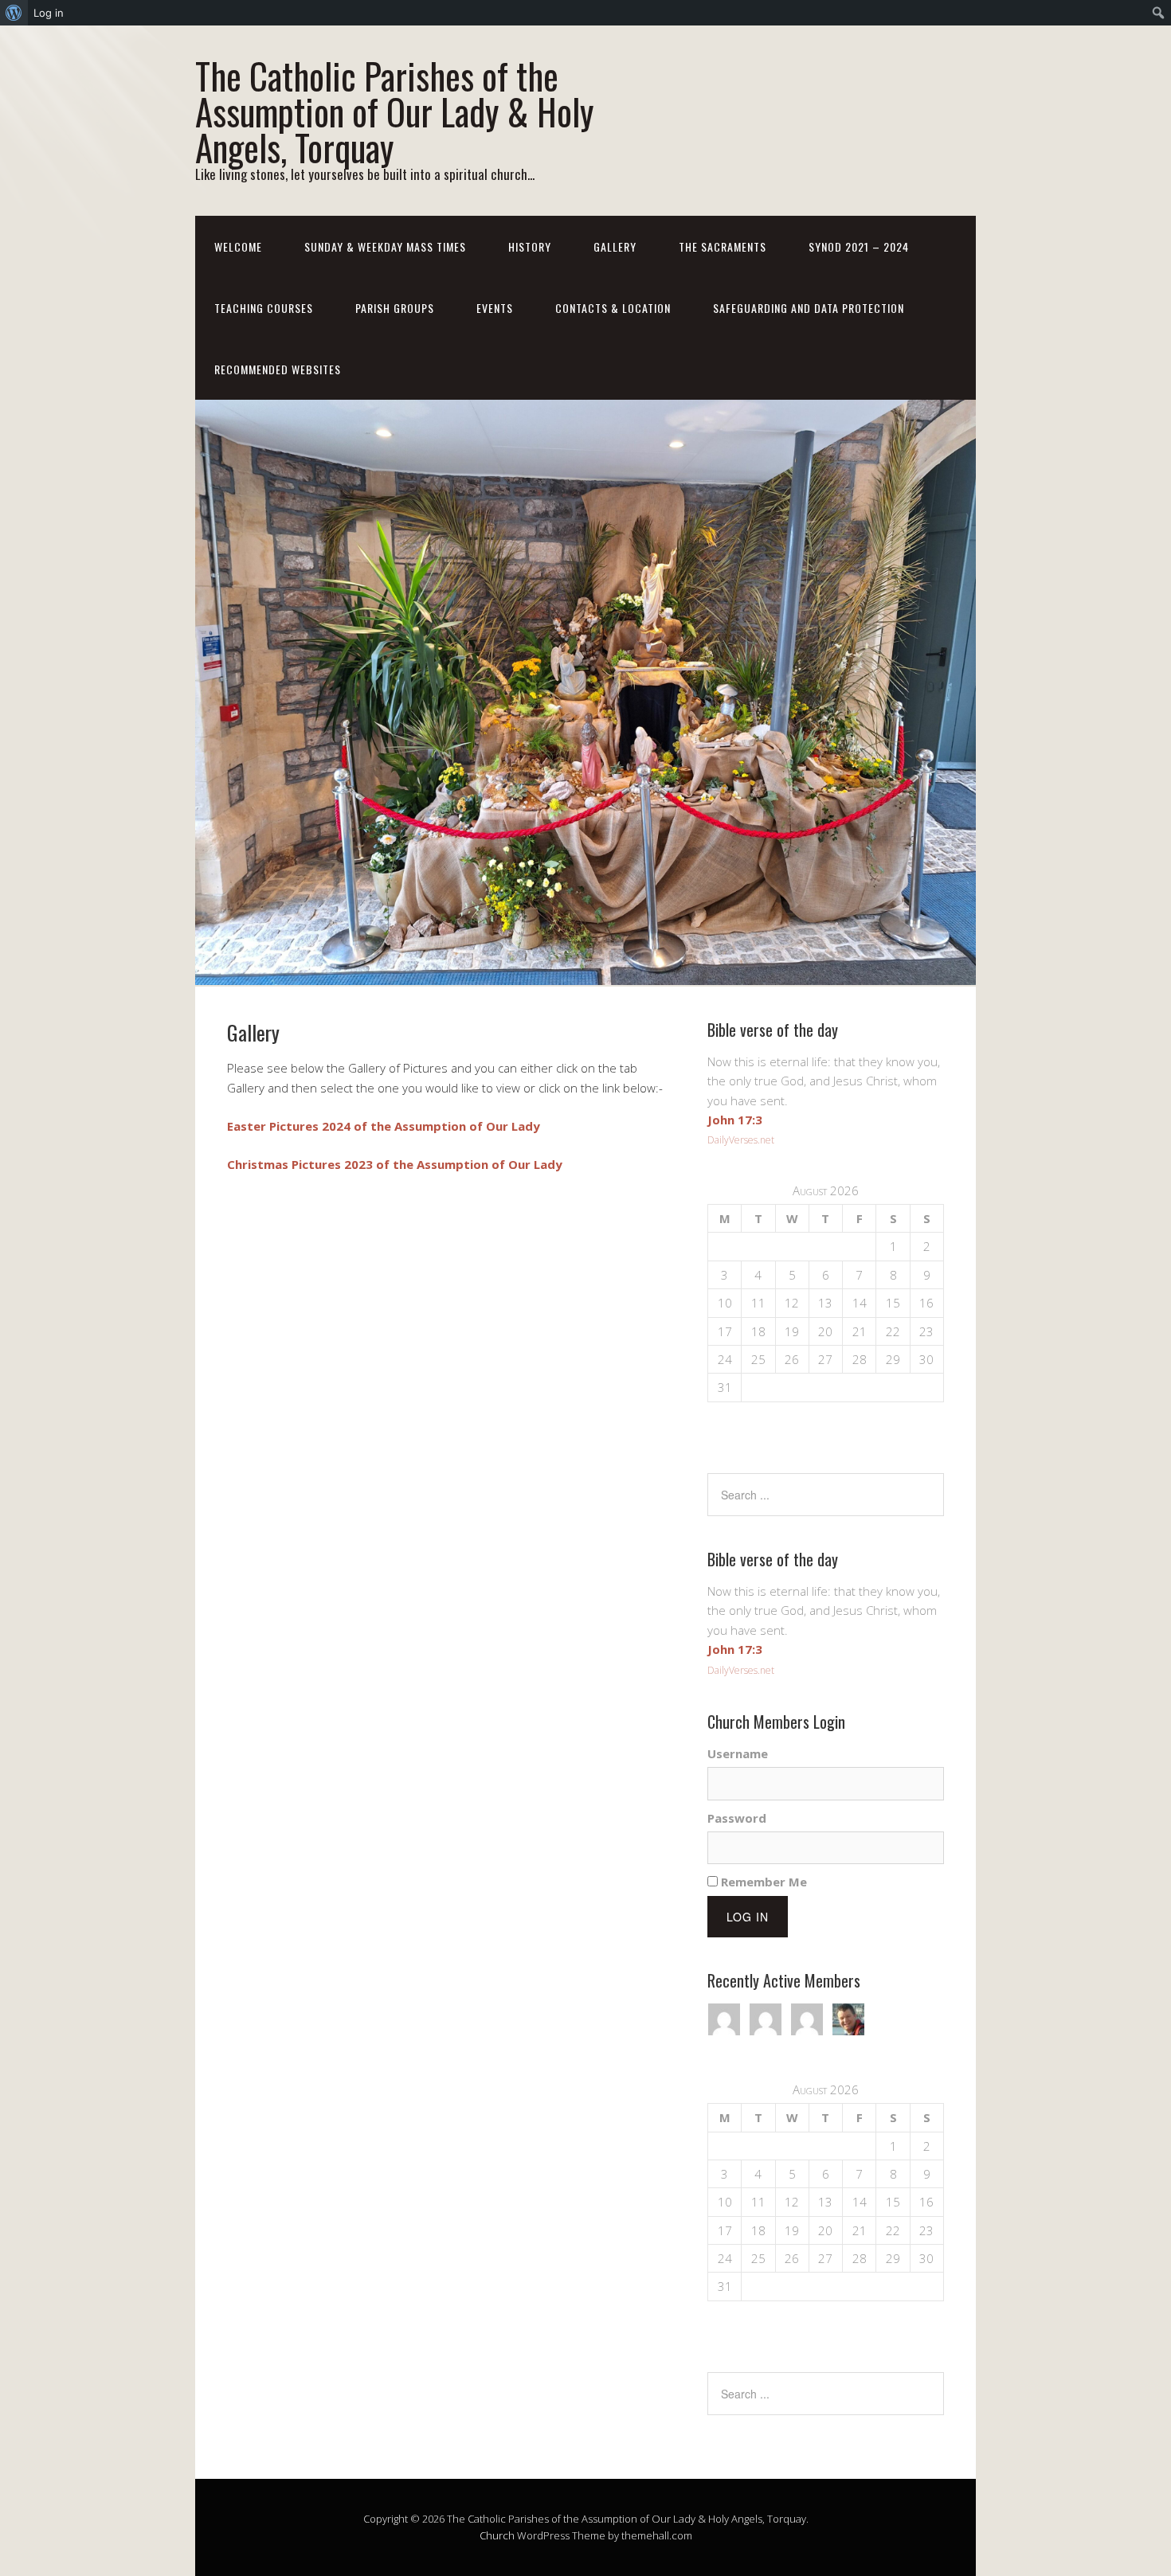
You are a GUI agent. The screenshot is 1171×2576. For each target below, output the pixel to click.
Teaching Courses (264, 308)
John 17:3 (735, 1120)
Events (495, 308)
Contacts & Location (613, 308)
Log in (49, 13)
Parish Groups (395, 308)
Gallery (615, 246)
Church (497, 2535)
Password (737, 1818)
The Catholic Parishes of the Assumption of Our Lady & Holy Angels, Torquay (394, 111)
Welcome (238, 246)
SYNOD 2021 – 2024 (859, 246)
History (530, 246)
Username (738, 1753)
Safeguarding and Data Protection (809, 308)
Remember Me (762, 1882)
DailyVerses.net (741, 1140)
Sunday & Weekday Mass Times (385, 246)
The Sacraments (723, 246)
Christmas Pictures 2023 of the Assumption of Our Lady (395, 1164)
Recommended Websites (278, 369)
